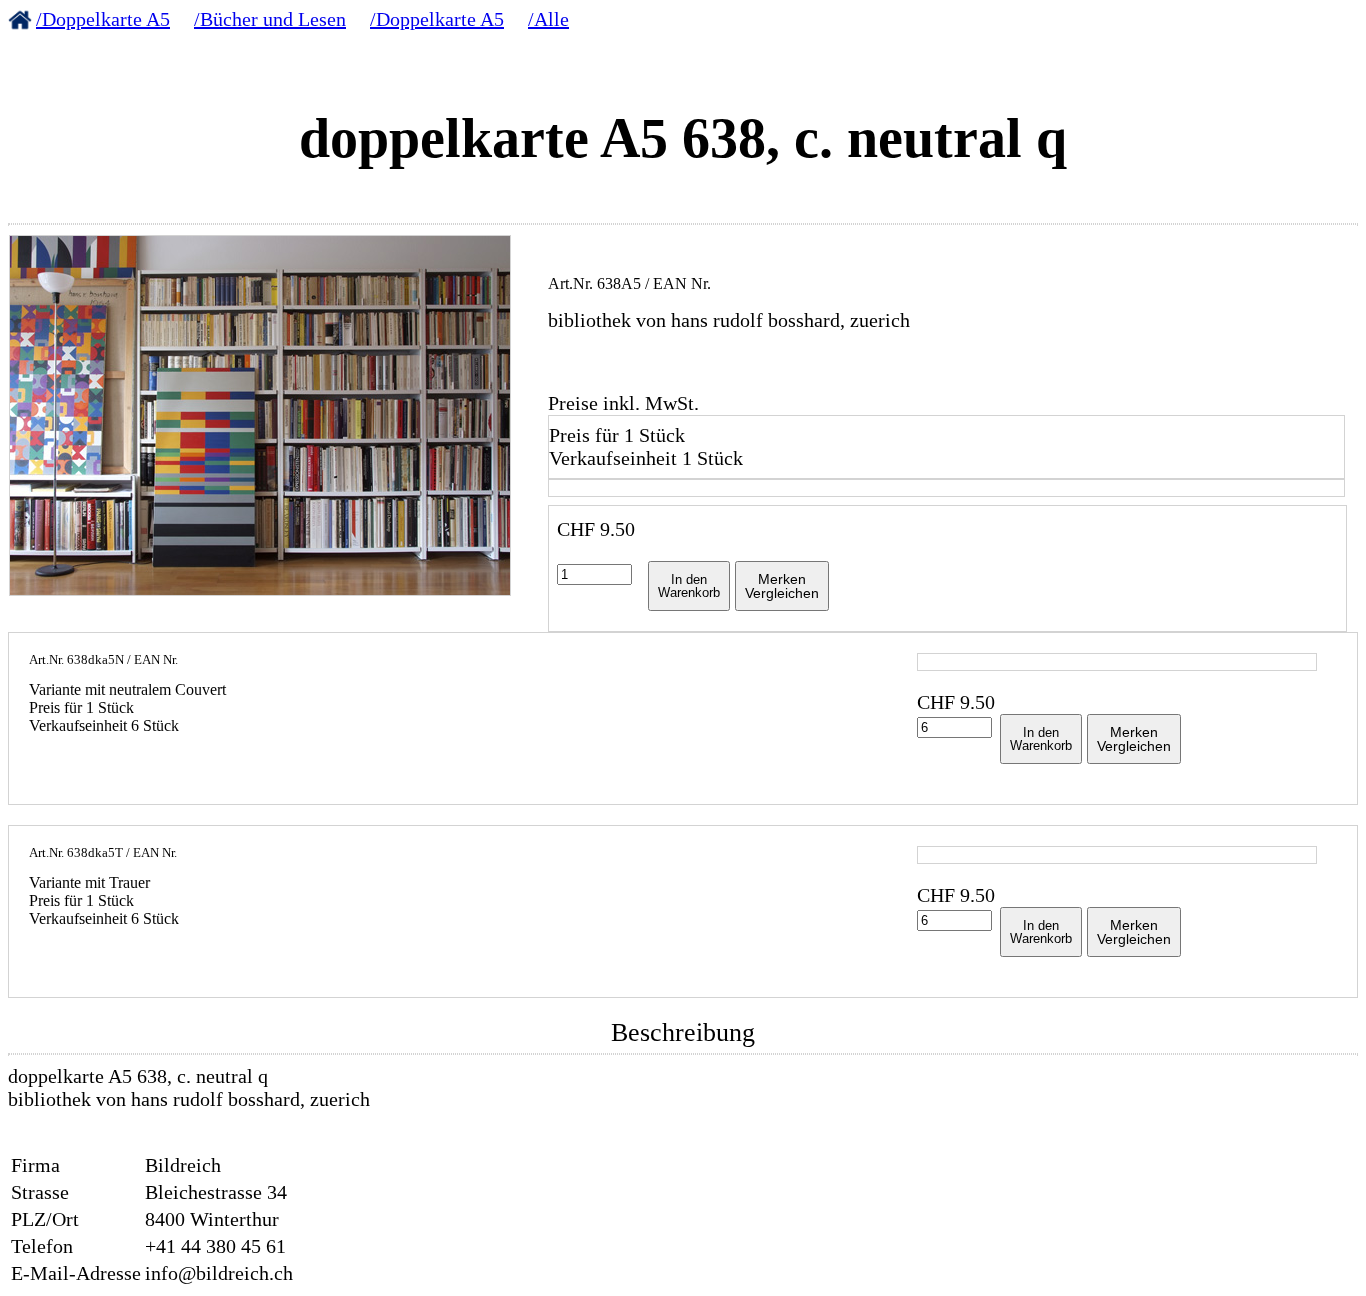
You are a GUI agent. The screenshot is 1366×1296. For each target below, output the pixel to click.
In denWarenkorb (689, 586)
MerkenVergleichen (782, 586)
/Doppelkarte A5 (103, 19)
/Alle (548, 19)
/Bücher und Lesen (270, 19)
